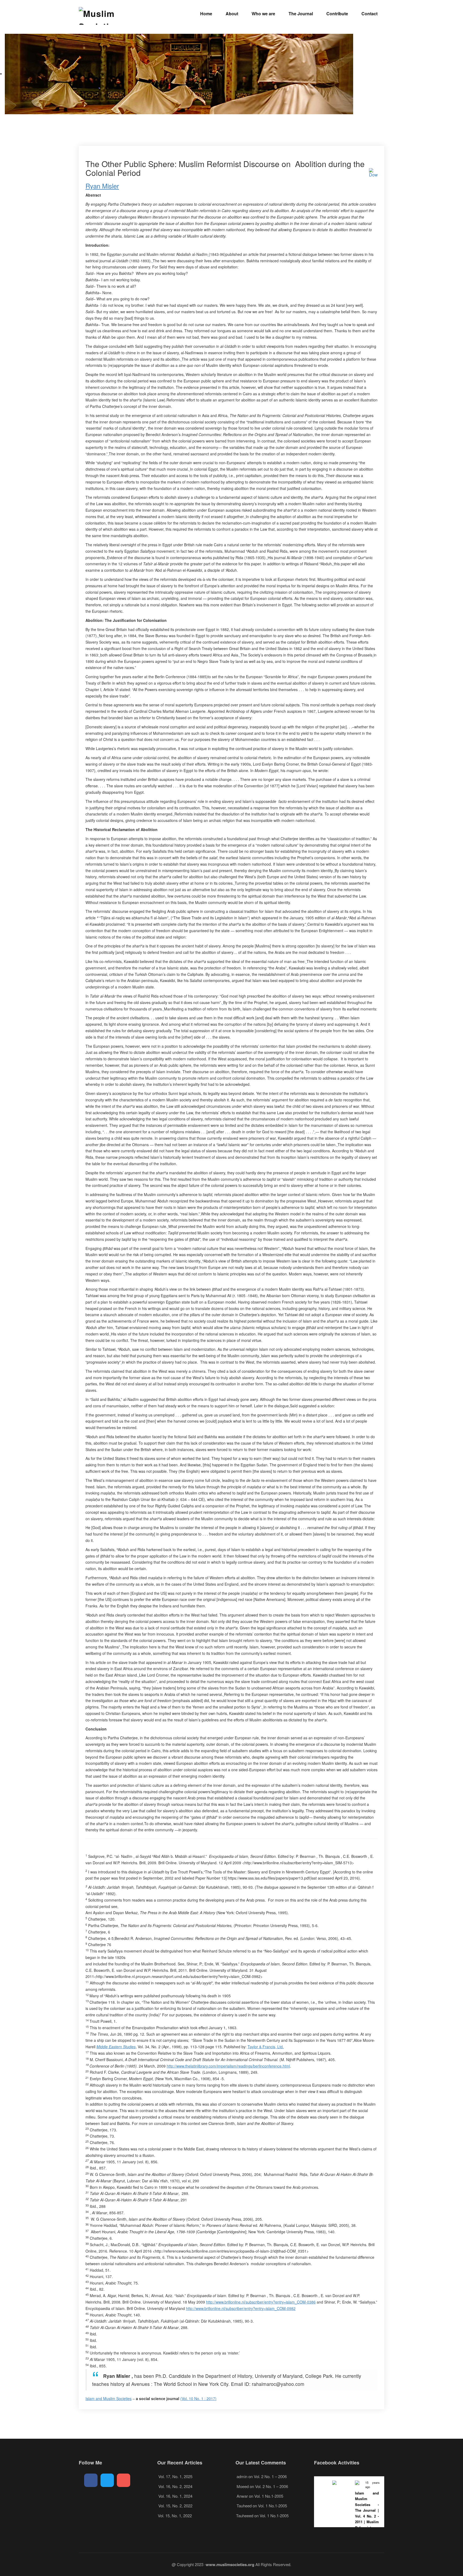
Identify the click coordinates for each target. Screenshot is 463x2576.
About (232, 14)
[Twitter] (107, 2480)
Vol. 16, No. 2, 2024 (175, 2486)
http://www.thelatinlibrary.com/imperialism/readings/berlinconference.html (228, 2066)
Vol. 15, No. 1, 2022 (175, 2516)
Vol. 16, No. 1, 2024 (175, 2496)
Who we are (263, 14)
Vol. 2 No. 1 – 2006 (270, 2476)
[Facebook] (91, 2480)
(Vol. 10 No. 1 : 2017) (198, 2398)
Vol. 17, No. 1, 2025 (175, 2476)
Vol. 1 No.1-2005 (269, 2496)
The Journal (301, 14)
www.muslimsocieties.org (230, 2564)
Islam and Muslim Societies (109, 2398)
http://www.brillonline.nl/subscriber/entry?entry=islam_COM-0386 (261, 2302)
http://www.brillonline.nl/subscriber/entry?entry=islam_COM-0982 (241, 2308)
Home (206, 14)
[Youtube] (124, 2480)
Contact (369, 14)
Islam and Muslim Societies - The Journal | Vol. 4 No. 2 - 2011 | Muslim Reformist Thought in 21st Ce (367, 2516)
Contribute (337, 14)
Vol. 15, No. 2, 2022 (175, 2506)
